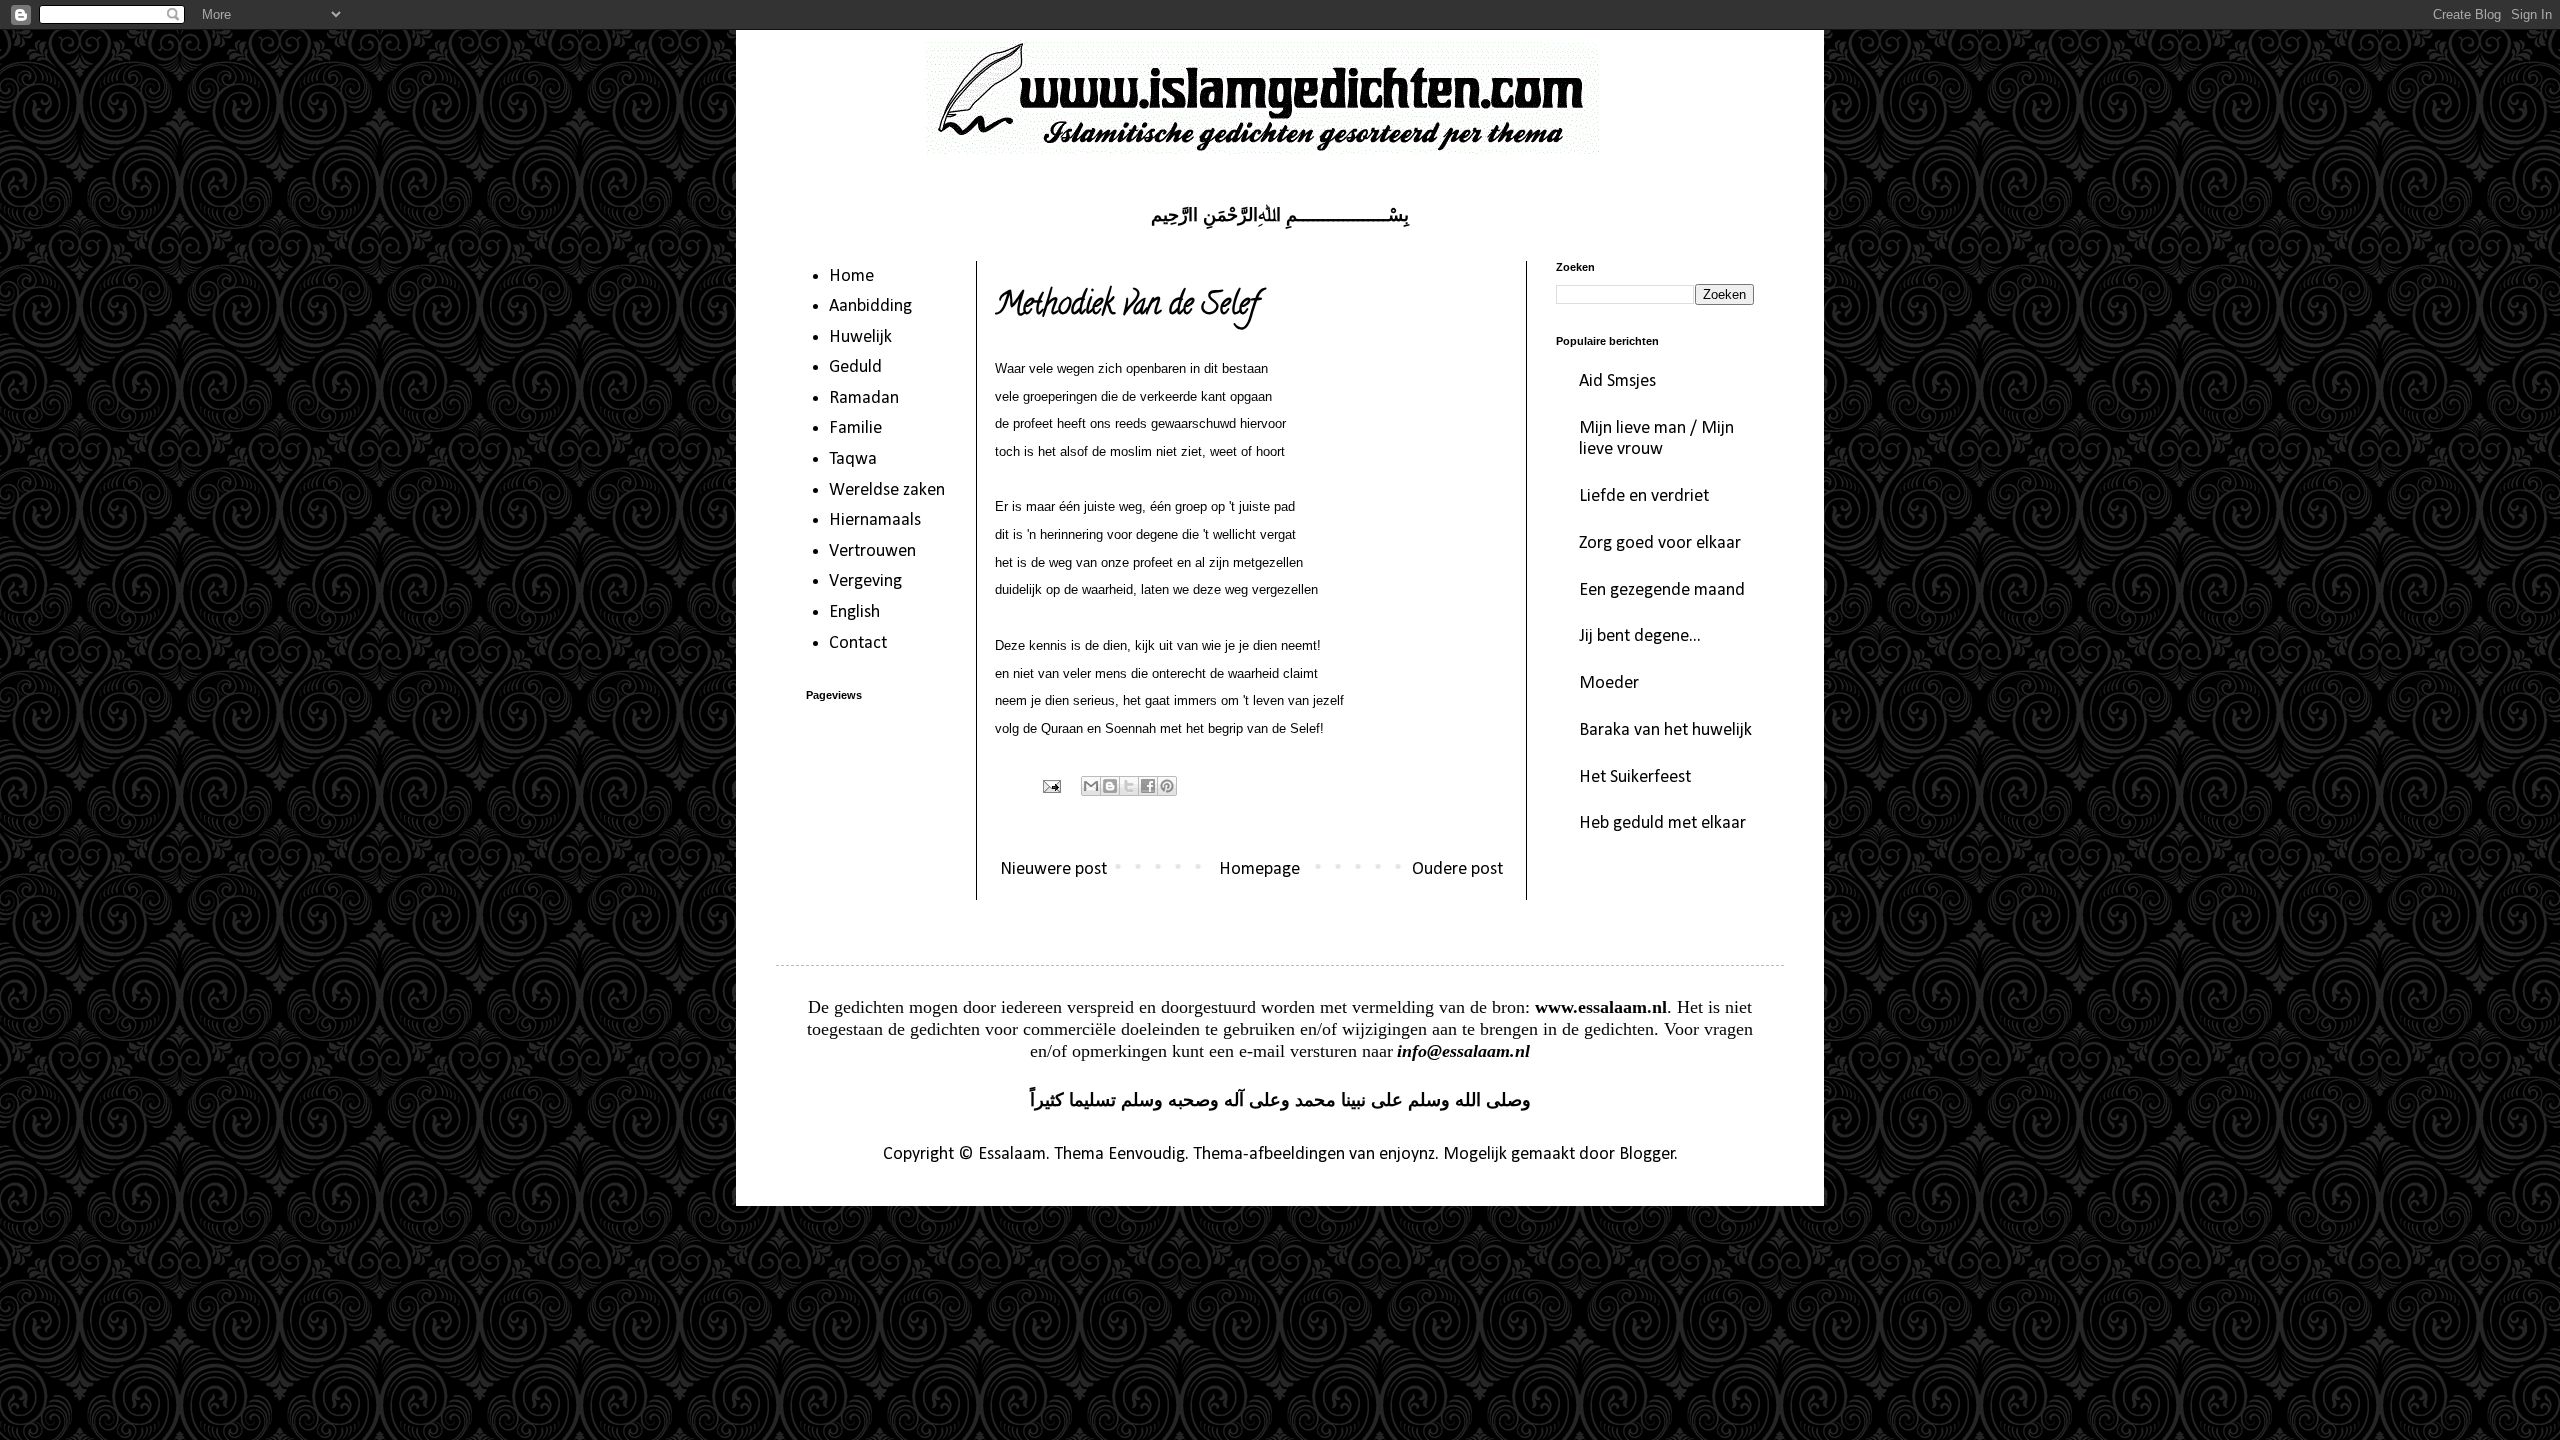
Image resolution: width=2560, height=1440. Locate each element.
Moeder (1609, 683)
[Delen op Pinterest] (1167, 786)
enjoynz (1407, 1154)
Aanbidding (870, 306)
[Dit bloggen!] (1110, 786)
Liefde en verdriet (1644, 496)
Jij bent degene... (1640, 636)
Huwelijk (860, 337)
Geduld (855, 367)
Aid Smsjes (1617, 381)
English (854, 612)
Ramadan (864, 398)
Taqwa (853, 459)
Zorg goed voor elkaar (1660, 543)
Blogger (1647, 1154)
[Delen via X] (1129, 786)
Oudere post (1457, 869)
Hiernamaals (875, 520)
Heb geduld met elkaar (1662, 823)
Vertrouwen (872, 551)
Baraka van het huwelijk (1665, 730)
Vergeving (865, 581)
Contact (858, 643)
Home (851, 276)
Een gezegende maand (1662, 590)
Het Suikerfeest (1635, 777)
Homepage (1259, 869)
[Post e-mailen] (1050, 786)
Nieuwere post (1053, 869)
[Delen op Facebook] (1148, 786)
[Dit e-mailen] (1091, 786)
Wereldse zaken (887, 490)
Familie (855, 428)
